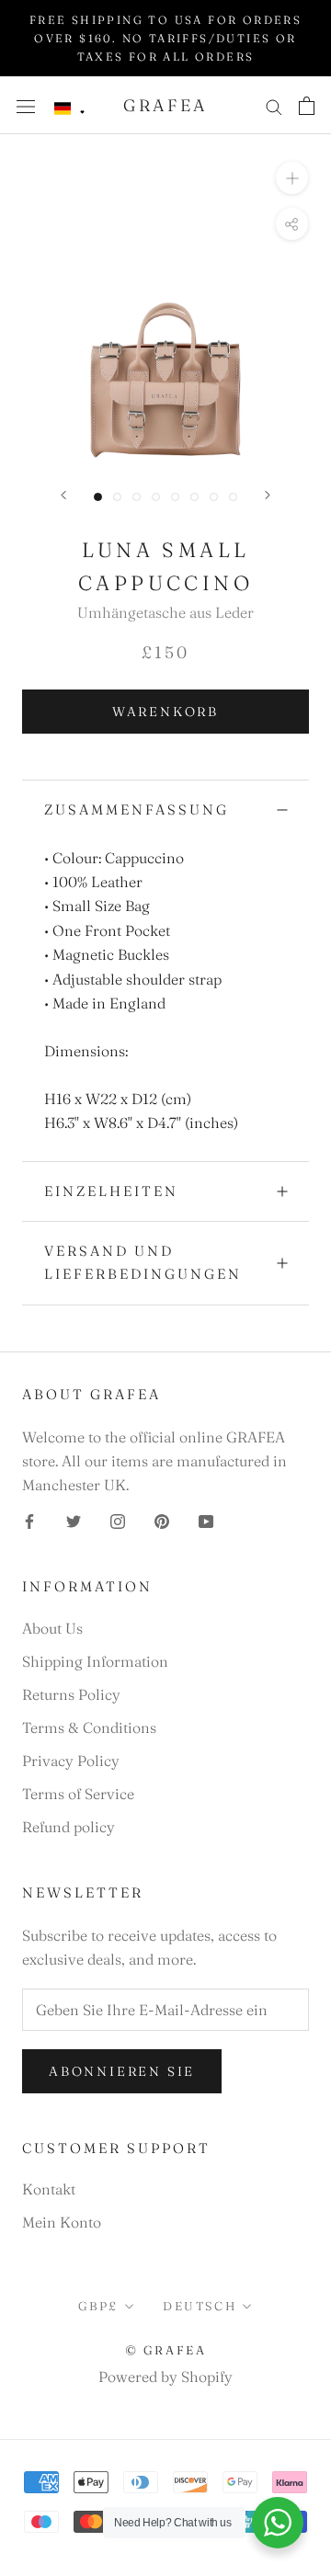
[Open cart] (307, 106)
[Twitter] (74, 1520)
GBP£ (98, 2306)
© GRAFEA (166, 2350)
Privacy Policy (71, 1761)
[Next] (268, 495)
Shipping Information (95, 1661)
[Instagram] (118, 1520)
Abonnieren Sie (122, 2071)
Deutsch (200, 2306)
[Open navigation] (26, 105)
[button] (70, 109)
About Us (52, 1628)
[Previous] (63, 495)
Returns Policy (71, 1694)
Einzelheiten (111, 1191)
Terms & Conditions (89, 1727)
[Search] (274, 105)
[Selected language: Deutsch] (70, 109)
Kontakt (49, 2189)
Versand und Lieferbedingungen (143, 1262)
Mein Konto (62, 2222)
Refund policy (68, 1827)
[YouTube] (206, 1520)
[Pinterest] (162, 1520)
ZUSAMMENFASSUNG (137, 809)
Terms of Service (78, 1794)
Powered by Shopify (165, 2377)
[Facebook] (29, 1520)
